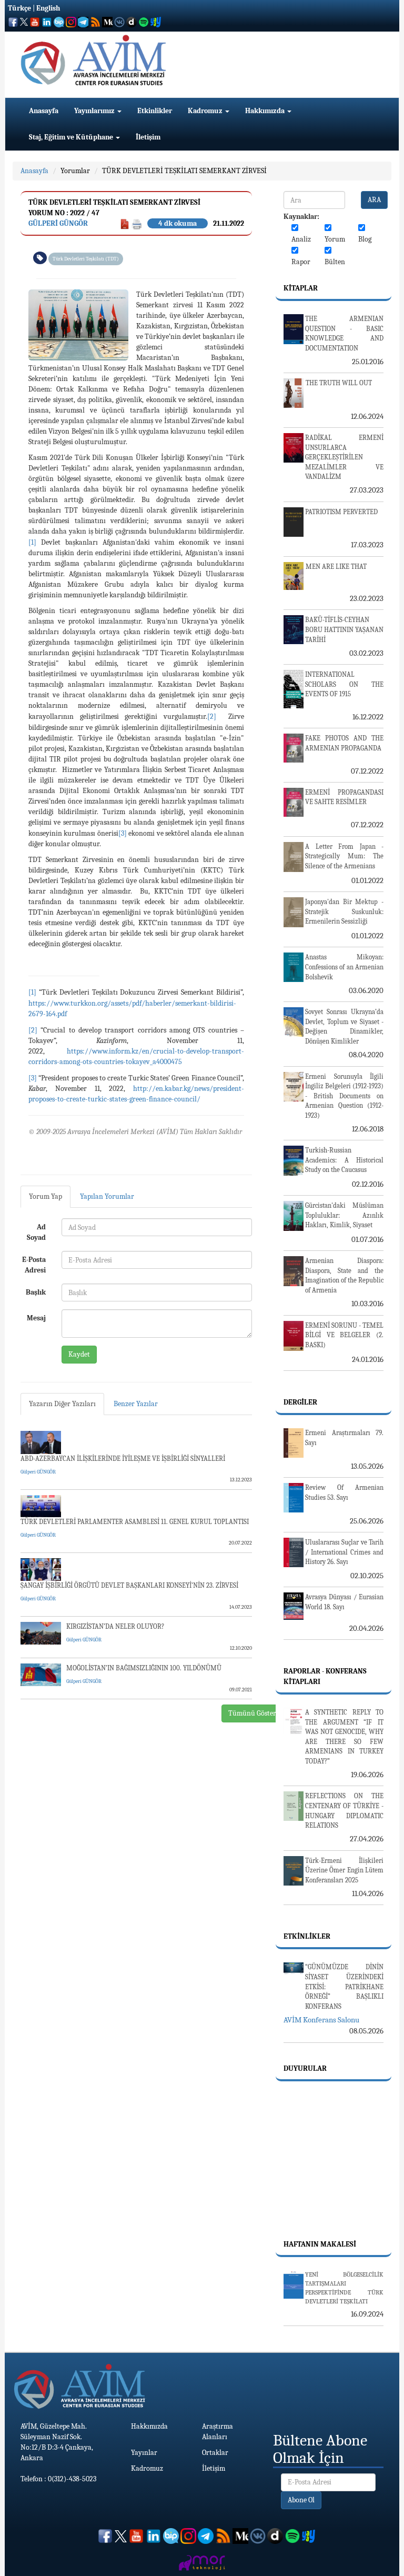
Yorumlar (75, 171)
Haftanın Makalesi (320, 2244)
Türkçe (19, 8)
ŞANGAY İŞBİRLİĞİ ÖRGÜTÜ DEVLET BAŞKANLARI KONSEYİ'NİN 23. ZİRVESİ (129, 1585)
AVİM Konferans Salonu (321, 2020)
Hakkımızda (266, 111)
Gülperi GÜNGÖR (58, 223)
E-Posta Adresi (34, 1265)
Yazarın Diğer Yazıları (62, 1404)
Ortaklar (215, 2453)
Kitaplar (301, 288)
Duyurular (305, 2068)
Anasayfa (44, 111)
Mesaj (36, 1318)
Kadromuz (206, 111)
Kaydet (79, 1354)
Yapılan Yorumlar (107, 1196)
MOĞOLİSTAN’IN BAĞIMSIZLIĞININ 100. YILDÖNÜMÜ (144, 1668)
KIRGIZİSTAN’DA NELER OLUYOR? (115, 1626)
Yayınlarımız (95, 111)
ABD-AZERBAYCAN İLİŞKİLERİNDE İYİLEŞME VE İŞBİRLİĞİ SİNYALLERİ (123, 1459)
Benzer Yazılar (136, 1404)
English (48, 8)
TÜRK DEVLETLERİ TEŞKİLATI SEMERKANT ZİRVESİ (184, 171)
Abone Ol (301, 2500)
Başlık (36, 1292)
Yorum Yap (46, 1196)
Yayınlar (144, 2453)
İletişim (148, 137)
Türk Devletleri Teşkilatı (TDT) (86, 259)
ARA (374, 200)
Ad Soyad (36, 1232)
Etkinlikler (155, 111)
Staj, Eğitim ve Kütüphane (72, 137)
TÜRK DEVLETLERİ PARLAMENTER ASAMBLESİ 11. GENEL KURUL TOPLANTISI (135, 1522)
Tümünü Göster (252, 1713)
